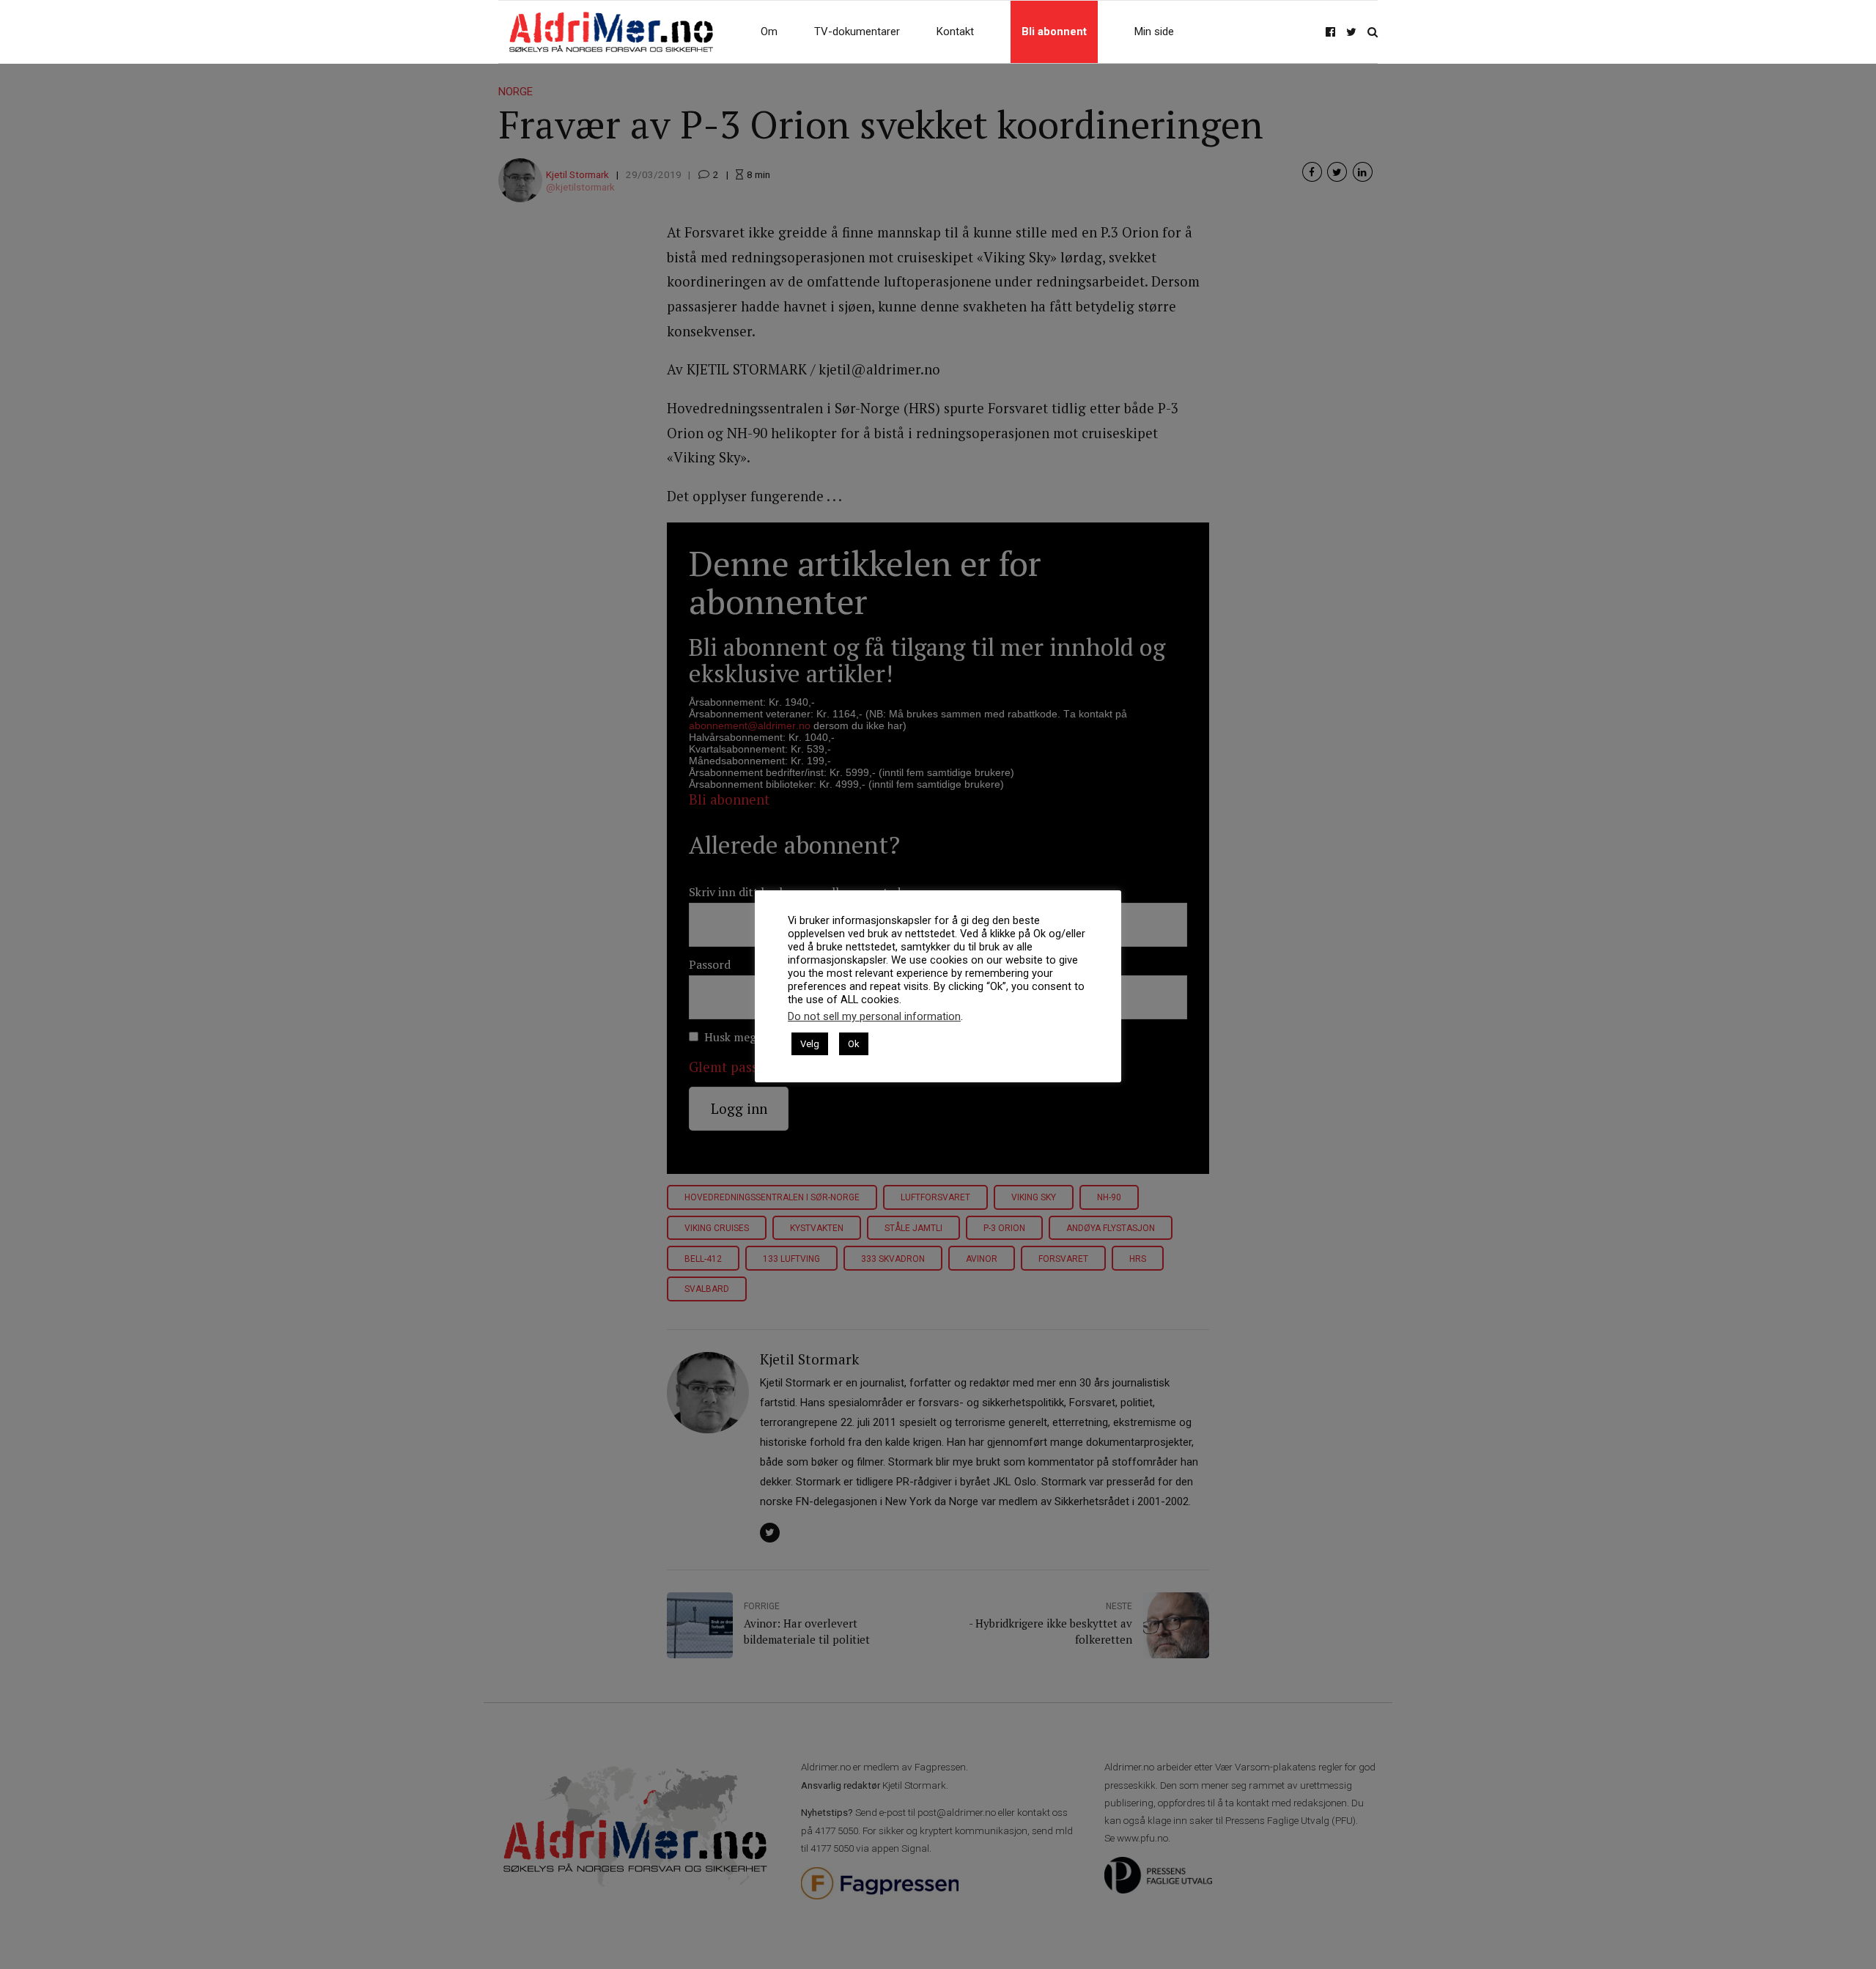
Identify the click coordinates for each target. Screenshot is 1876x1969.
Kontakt (955, 32)
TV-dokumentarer (857, 32)
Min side (1154, 32)
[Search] (1373, 32)
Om (769, 32)
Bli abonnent (1054, 32)
